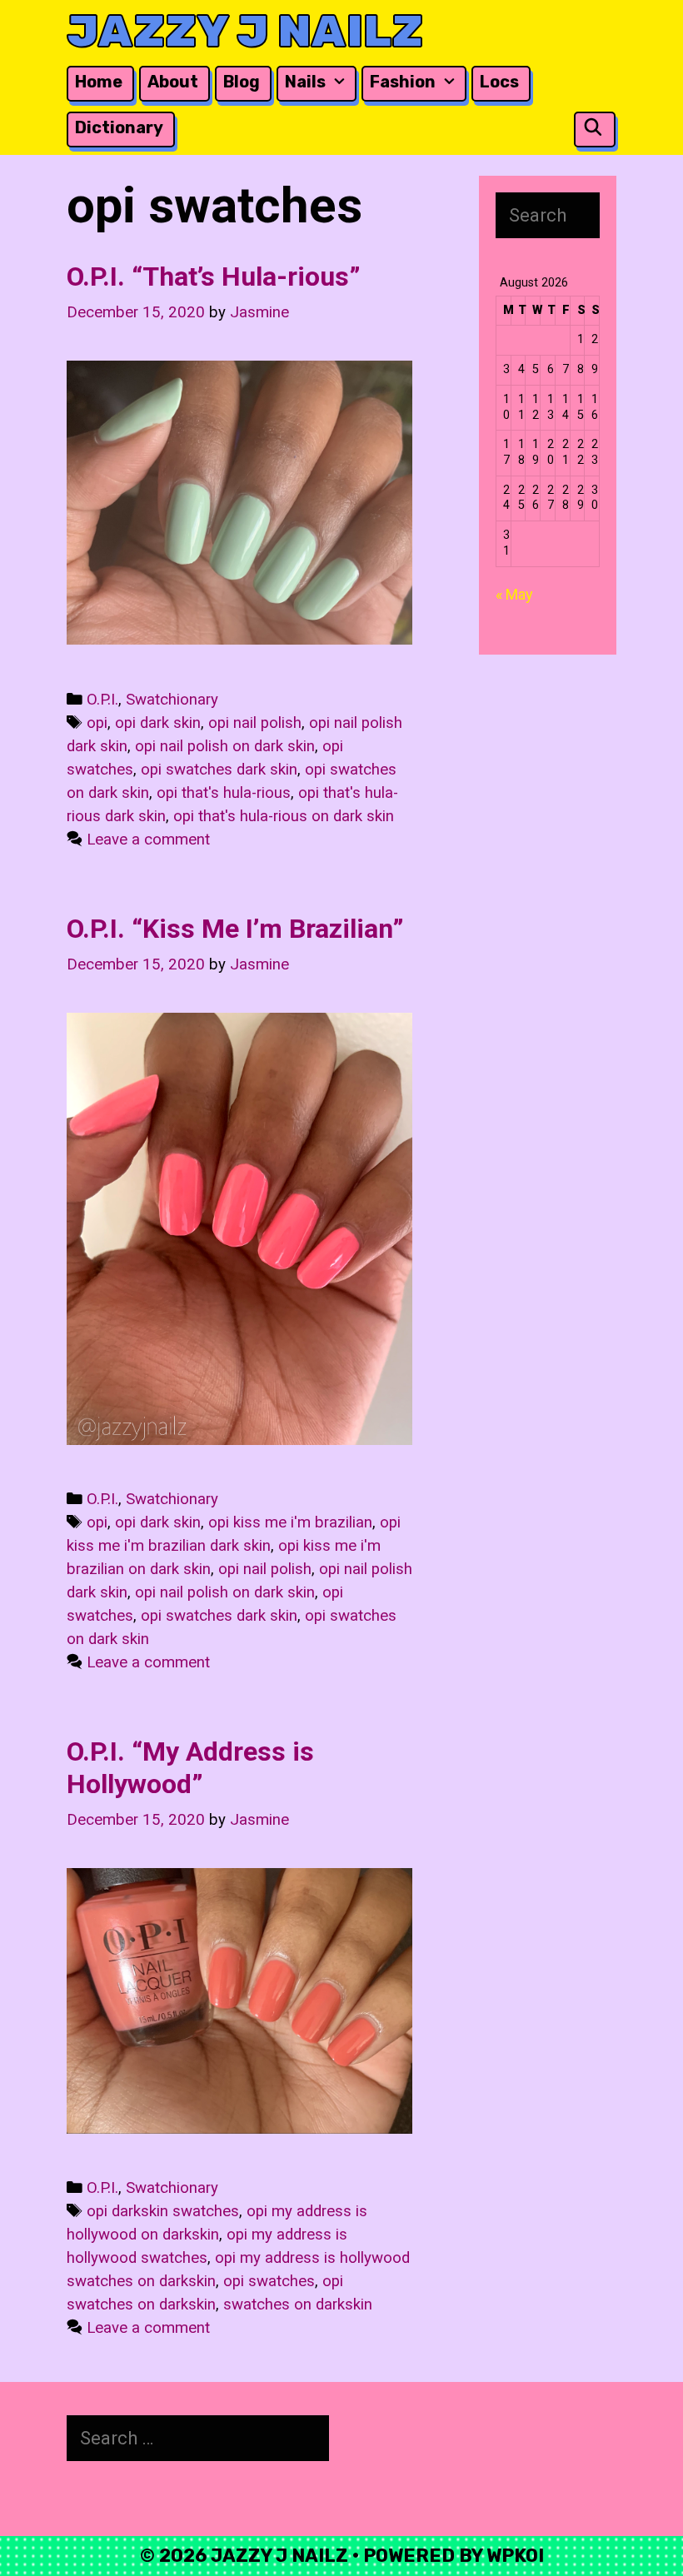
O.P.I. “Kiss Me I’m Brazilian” (235, 929)
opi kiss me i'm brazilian (290, 1522)
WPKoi (515, 2556)
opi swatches (269, 2281)
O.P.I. (102, 700)
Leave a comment (148, 840)
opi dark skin (158, 723)
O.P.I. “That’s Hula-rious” (214, 277)
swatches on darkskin (298, 2304)
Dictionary (119, 127)
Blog (242, 82)
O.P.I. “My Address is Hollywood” (190, 1767)
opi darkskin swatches (163, 2211)
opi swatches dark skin (219, 770)
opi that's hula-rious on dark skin (284, 816)
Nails (305, 82)
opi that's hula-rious (224, 793)
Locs (499, 82)
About (173, 82)
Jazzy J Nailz (245, 31)
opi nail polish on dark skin (225, 746)
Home (99, 82)
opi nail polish (255, 723)
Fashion (403, 82)
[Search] (593, 128)
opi (97, 723)
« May (514, 594)
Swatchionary (172, 700)
